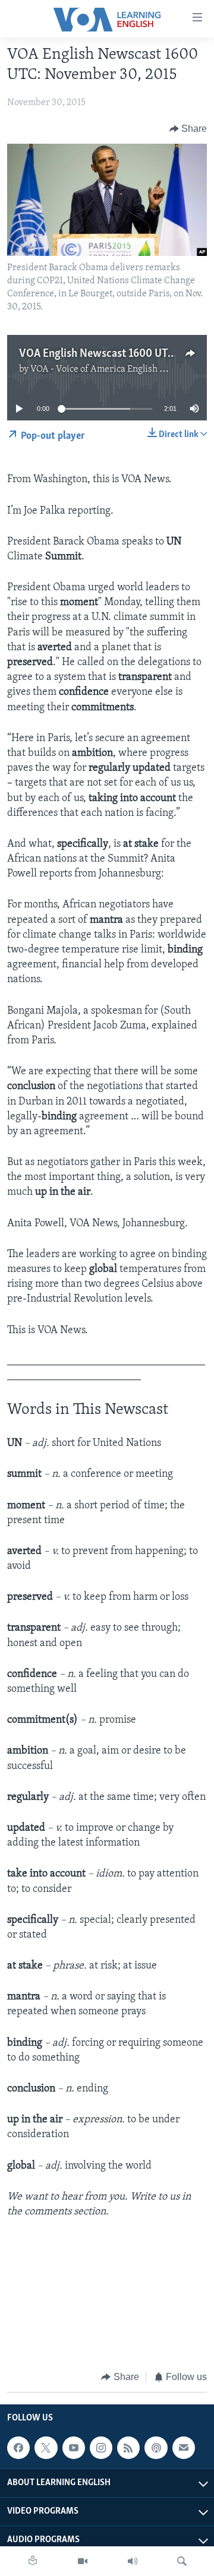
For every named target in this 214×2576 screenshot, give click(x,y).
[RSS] (128, 2448)
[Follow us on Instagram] (101, 2448)
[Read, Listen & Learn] (33, 2561)
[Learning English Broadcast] (133, 2561)
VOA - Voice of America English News (106, 369)
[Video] (83, 2561)
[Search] (182, 2561)
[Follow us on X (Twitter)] (46, 2448)
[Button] (188, 129)
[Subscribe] (184, 2448)
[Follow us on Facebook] (18, 2448)
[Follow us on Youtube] (74, 2448)
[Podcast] (156, 2448)
